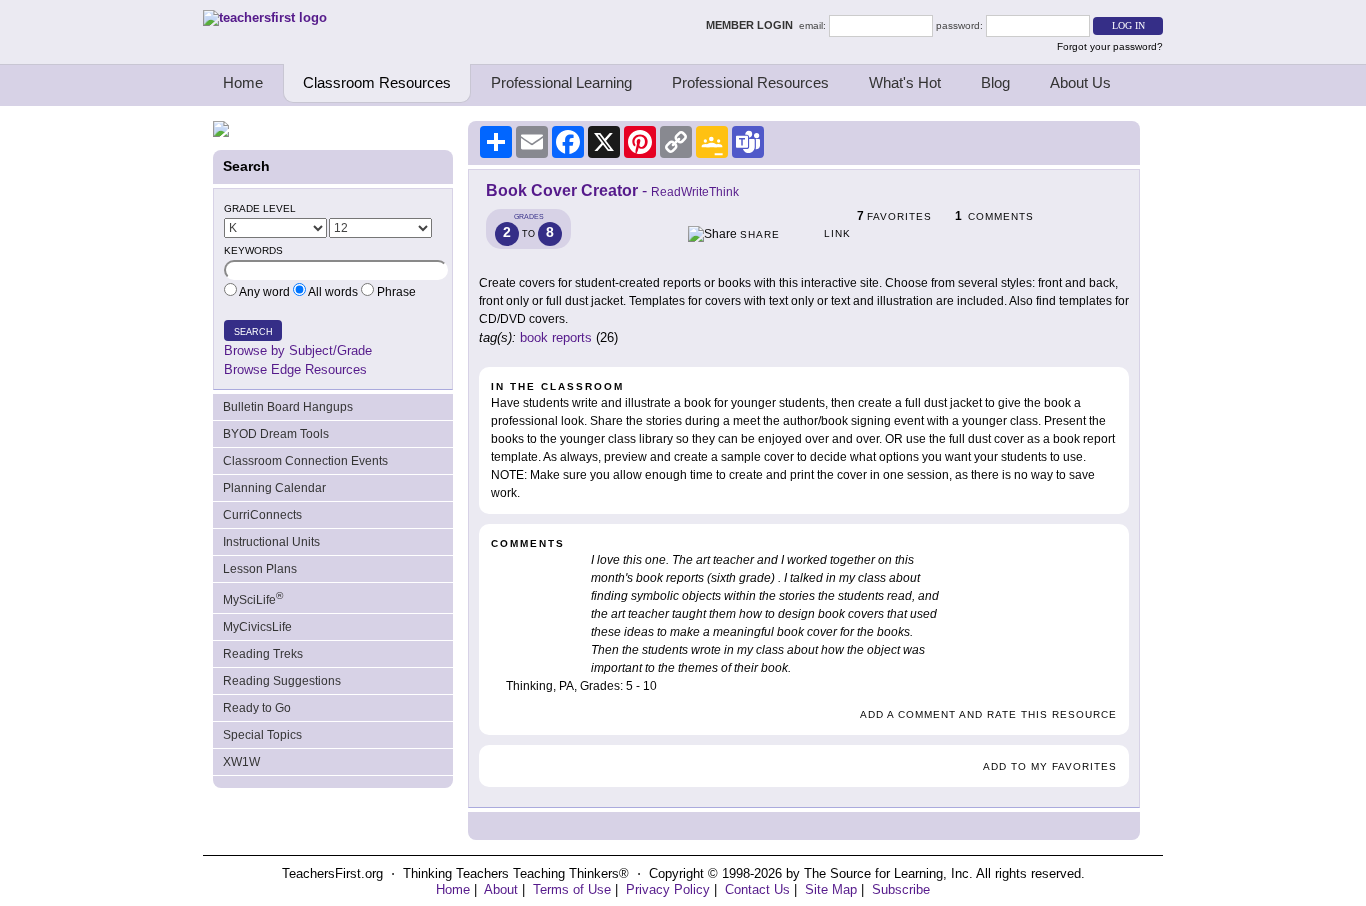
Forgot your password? (1110, 46)
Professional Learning (561, 82)
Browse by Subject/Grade (298, 350)
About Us (1080, 82)
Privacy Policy (668, 889)
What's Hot (905, 82)
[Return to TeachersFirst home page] (265, 17)
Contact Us (757, 889)
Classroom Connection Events (305, 461)
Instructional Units (271, 542)
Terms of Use (572, 889)
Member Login (752, 25)
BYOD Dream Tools (276, 434)
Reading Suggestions (282, 681)
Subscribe (901, 889)
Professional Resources (750, 82)
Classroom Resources (377, 82)
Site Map (831, 889)
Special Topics (262, 735)
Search (253, 332)
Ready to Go (257, 708)
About (501, 889)
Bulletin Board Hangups (288, 407)
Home (243, 82)
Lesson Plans (260, 569)
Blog (995, 82)
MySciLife (253, 598)
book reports (556, 337)
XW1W (241, 762)
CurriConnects (262, 515)
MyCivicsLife (257, 627)
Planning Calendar (274, 488)
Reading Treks (263, 654)
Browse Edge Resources (295, 369)
